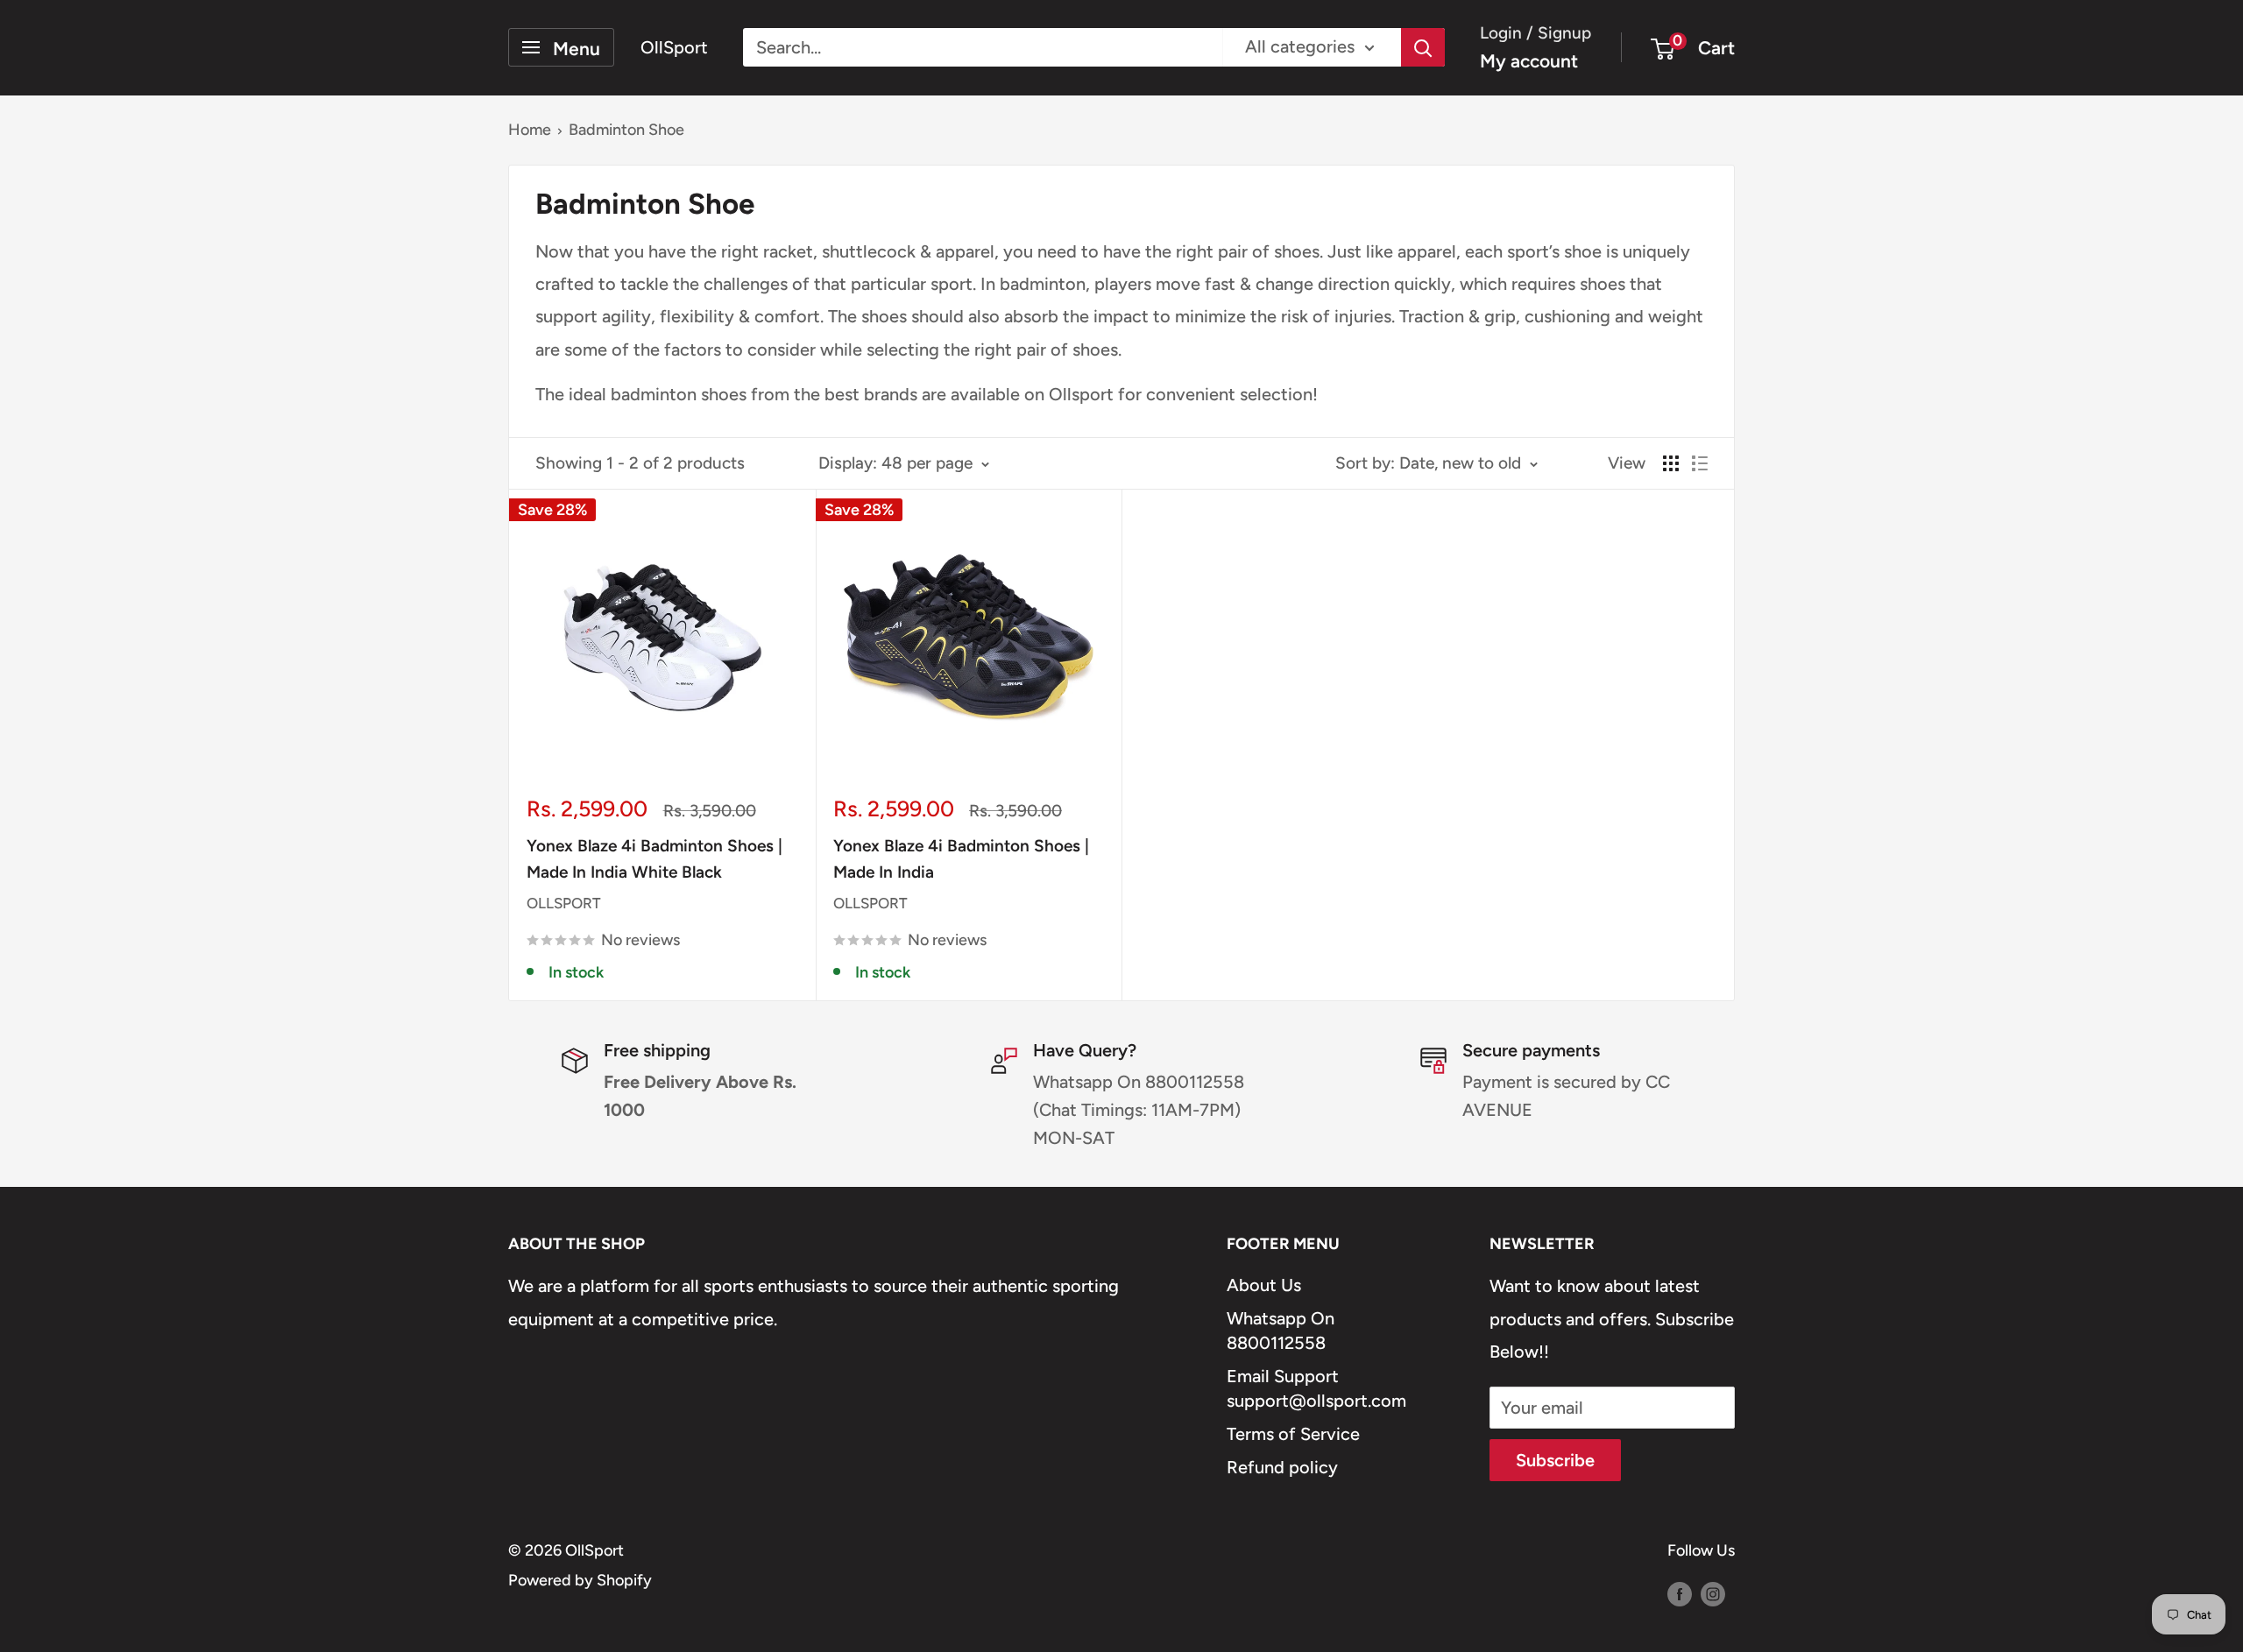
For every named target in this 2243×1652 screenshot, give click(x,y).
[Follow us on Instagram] (1713, 1593)
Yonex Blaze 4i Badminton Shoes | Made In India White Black (655, 858)
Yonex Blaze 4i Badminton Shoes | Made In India (961, 858)
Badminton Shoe (626, 130)
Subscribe (1555, 1460)
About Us (1264, 1285)
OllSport (564, 903)
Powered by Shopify (580, 1580)
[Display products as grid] (1671, 463)
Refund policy (1282, 1467)
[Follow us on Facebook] (1680, 1593)
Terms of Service (1293, 1434)
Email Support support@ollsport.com (1316, 1388)
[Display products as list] (1700, 463)
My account (1529, 61)
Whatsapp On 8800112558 (1281, 1331)
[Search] (1423, 47)
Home (530, 130)
